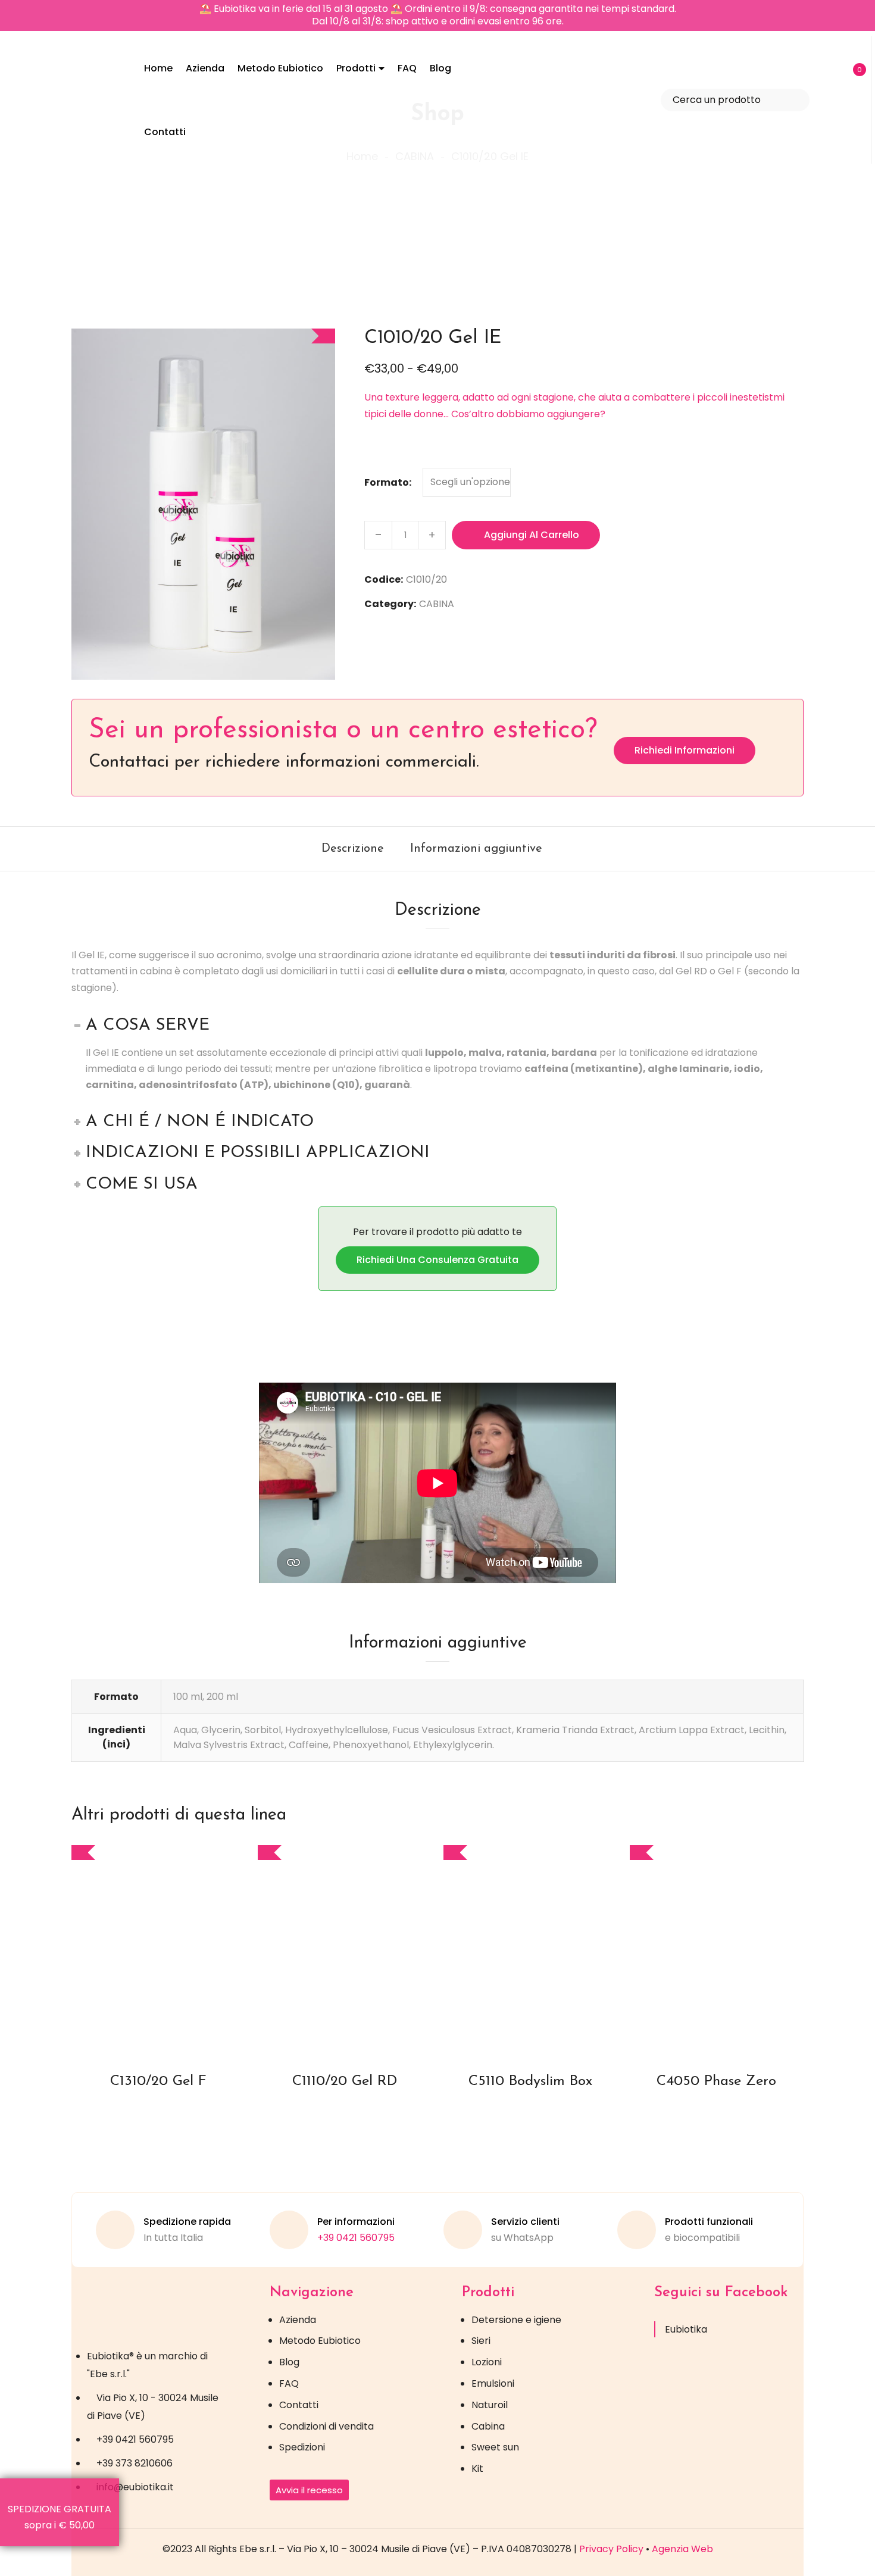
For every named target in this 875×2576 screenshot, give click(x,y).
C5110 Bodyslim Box (530, 2081)
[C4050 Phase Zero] (717, 1948)
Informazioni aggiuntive (476, 849)
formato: (388, 482)
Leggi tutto (520, 1978)
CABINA (437, 604)
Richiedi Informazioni (685, 750)
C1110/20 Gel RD (345, 2081)
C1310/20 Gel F (158, 2081)
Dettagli (170, 1978)
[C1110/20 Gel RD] (345, 1948)
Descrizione (353, 849)
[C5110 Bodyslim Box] (531, 1948)
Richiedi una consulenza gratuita (437, 1260)
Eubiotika (686, 2329)
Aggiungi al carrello (532, 535)
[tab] (353, 849)
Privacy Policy (611, 2549)
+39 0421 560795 (356, 2238)
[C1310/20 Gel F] (159, 1948)
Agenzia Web (682, 2549)
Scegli (148, 1978)
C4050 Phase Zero (716, 2081)
